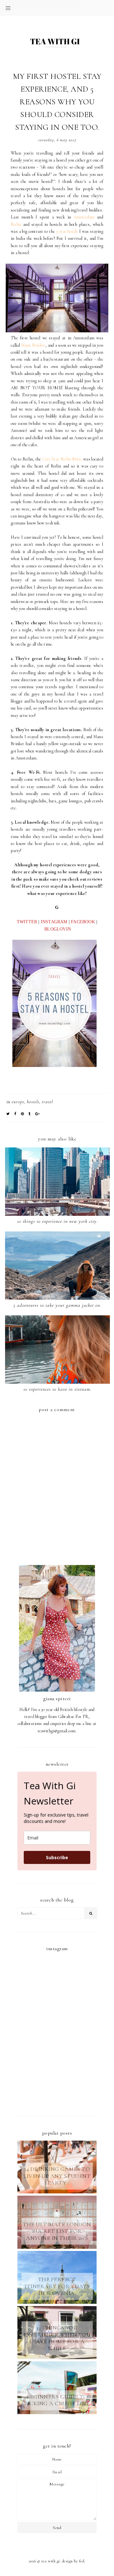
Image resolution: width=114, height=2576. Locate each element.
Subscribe (57, 1857)
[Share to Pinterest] (22, 1114)
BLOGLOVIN (58, 929)
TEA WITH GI (51, 2561)
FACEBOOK (83, 922)
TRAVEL (47, 1102)
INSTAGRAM (54, 922)
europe (18, 1102)
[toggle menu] (8, 8)
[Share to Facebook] (15, 1114)
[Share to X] (8, 1114)
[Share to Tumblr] (30, 1114)
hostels (33, 1102)
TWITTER (27, 922)
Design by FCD (73, 2561)
